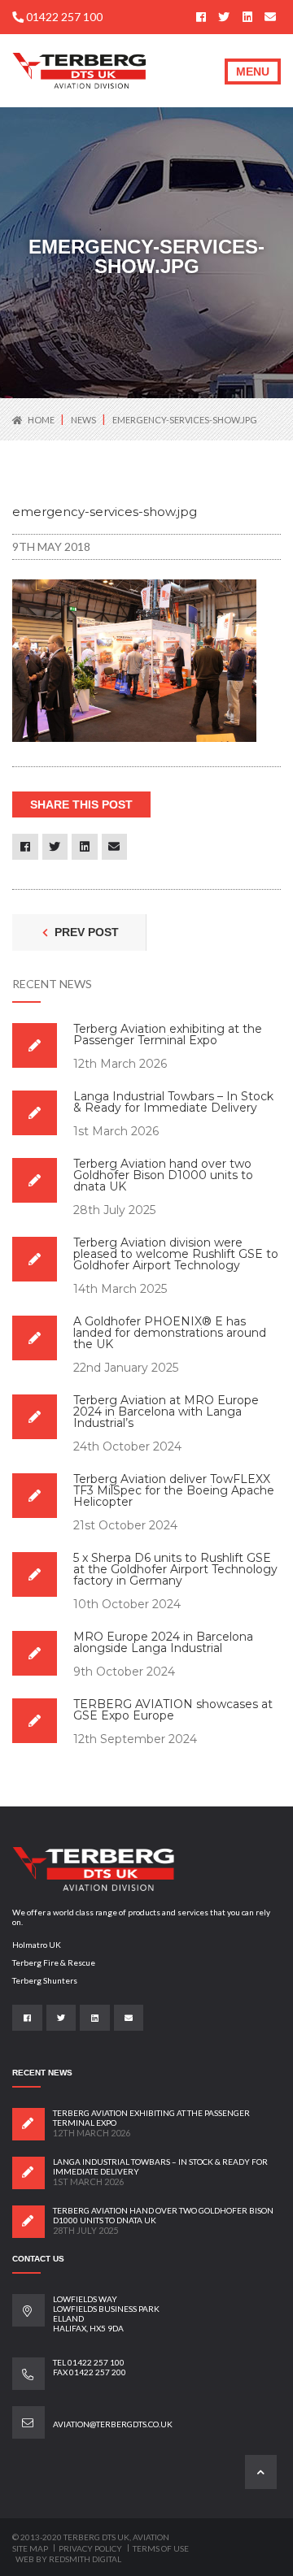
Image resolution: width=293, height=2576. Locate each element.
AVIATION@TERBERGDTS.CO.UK (113, 2424)
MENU (253, 72)
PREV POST (85, 932)
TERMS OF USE (161, 2548)
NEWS (84, 420)
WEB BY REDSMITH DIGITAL (68, 2559)
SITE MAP (31, 2548)
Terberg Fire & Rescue (54, 1962)
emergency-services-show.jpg (185, 420)
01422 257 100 (63, 17)
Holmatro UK (37, 1945)
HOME (41, 420)
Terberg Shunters (45, 1980)
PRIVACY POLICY (91, 2548)
